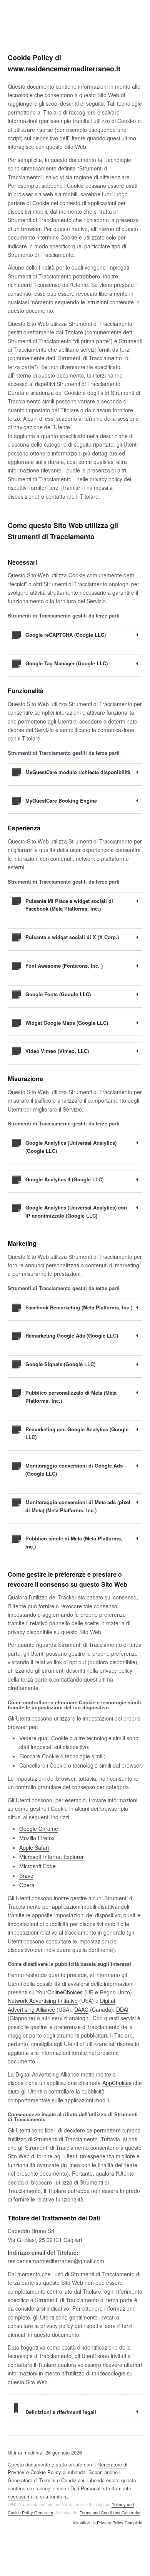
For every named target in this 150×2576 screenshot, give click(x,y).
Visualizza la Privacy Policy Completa (107, 2523)
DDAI (122, 2009)
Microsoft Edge (37, 1866)
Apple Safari (34, 1847)
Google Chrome (39, 1829)
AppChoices (117, 2083)
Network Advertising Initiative (43, 2001)
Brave (26, 1876)
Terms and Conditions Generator (110, 2512)
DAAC (81, 2009)
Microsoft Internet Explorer (52, 1857)
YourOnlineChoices (59, 1992)
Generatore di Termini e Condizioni (46, 2480)
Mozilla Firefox (37, 1838)
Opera (27, 1885)
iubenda (96, 2480)
